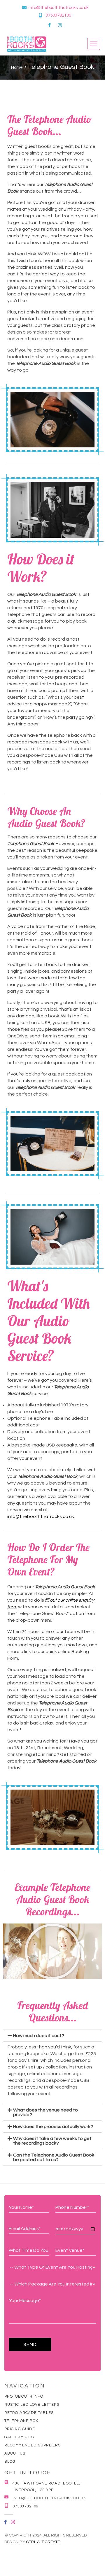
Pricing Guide (20, 2429)
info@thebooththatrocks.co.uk (58, 8)
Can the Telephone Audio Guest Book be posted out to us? (54, 2157)
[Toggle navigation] (94, 44)
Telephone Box (21, 2421)
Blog (10, 2462)
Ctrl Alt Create (43, 2542)
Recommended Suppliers (33, 2445)
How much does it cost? (39, 2036)
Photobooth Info (24, 2396)
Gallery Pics (19, 2437)
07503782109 (58, 15)
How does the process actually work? (53, 2127)
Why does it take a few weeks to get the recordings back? (52, 2141)
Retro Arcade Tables (29, 2413)
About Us (15, 2453)
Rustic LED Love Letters (32, 2405)
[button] (52, 1951)
